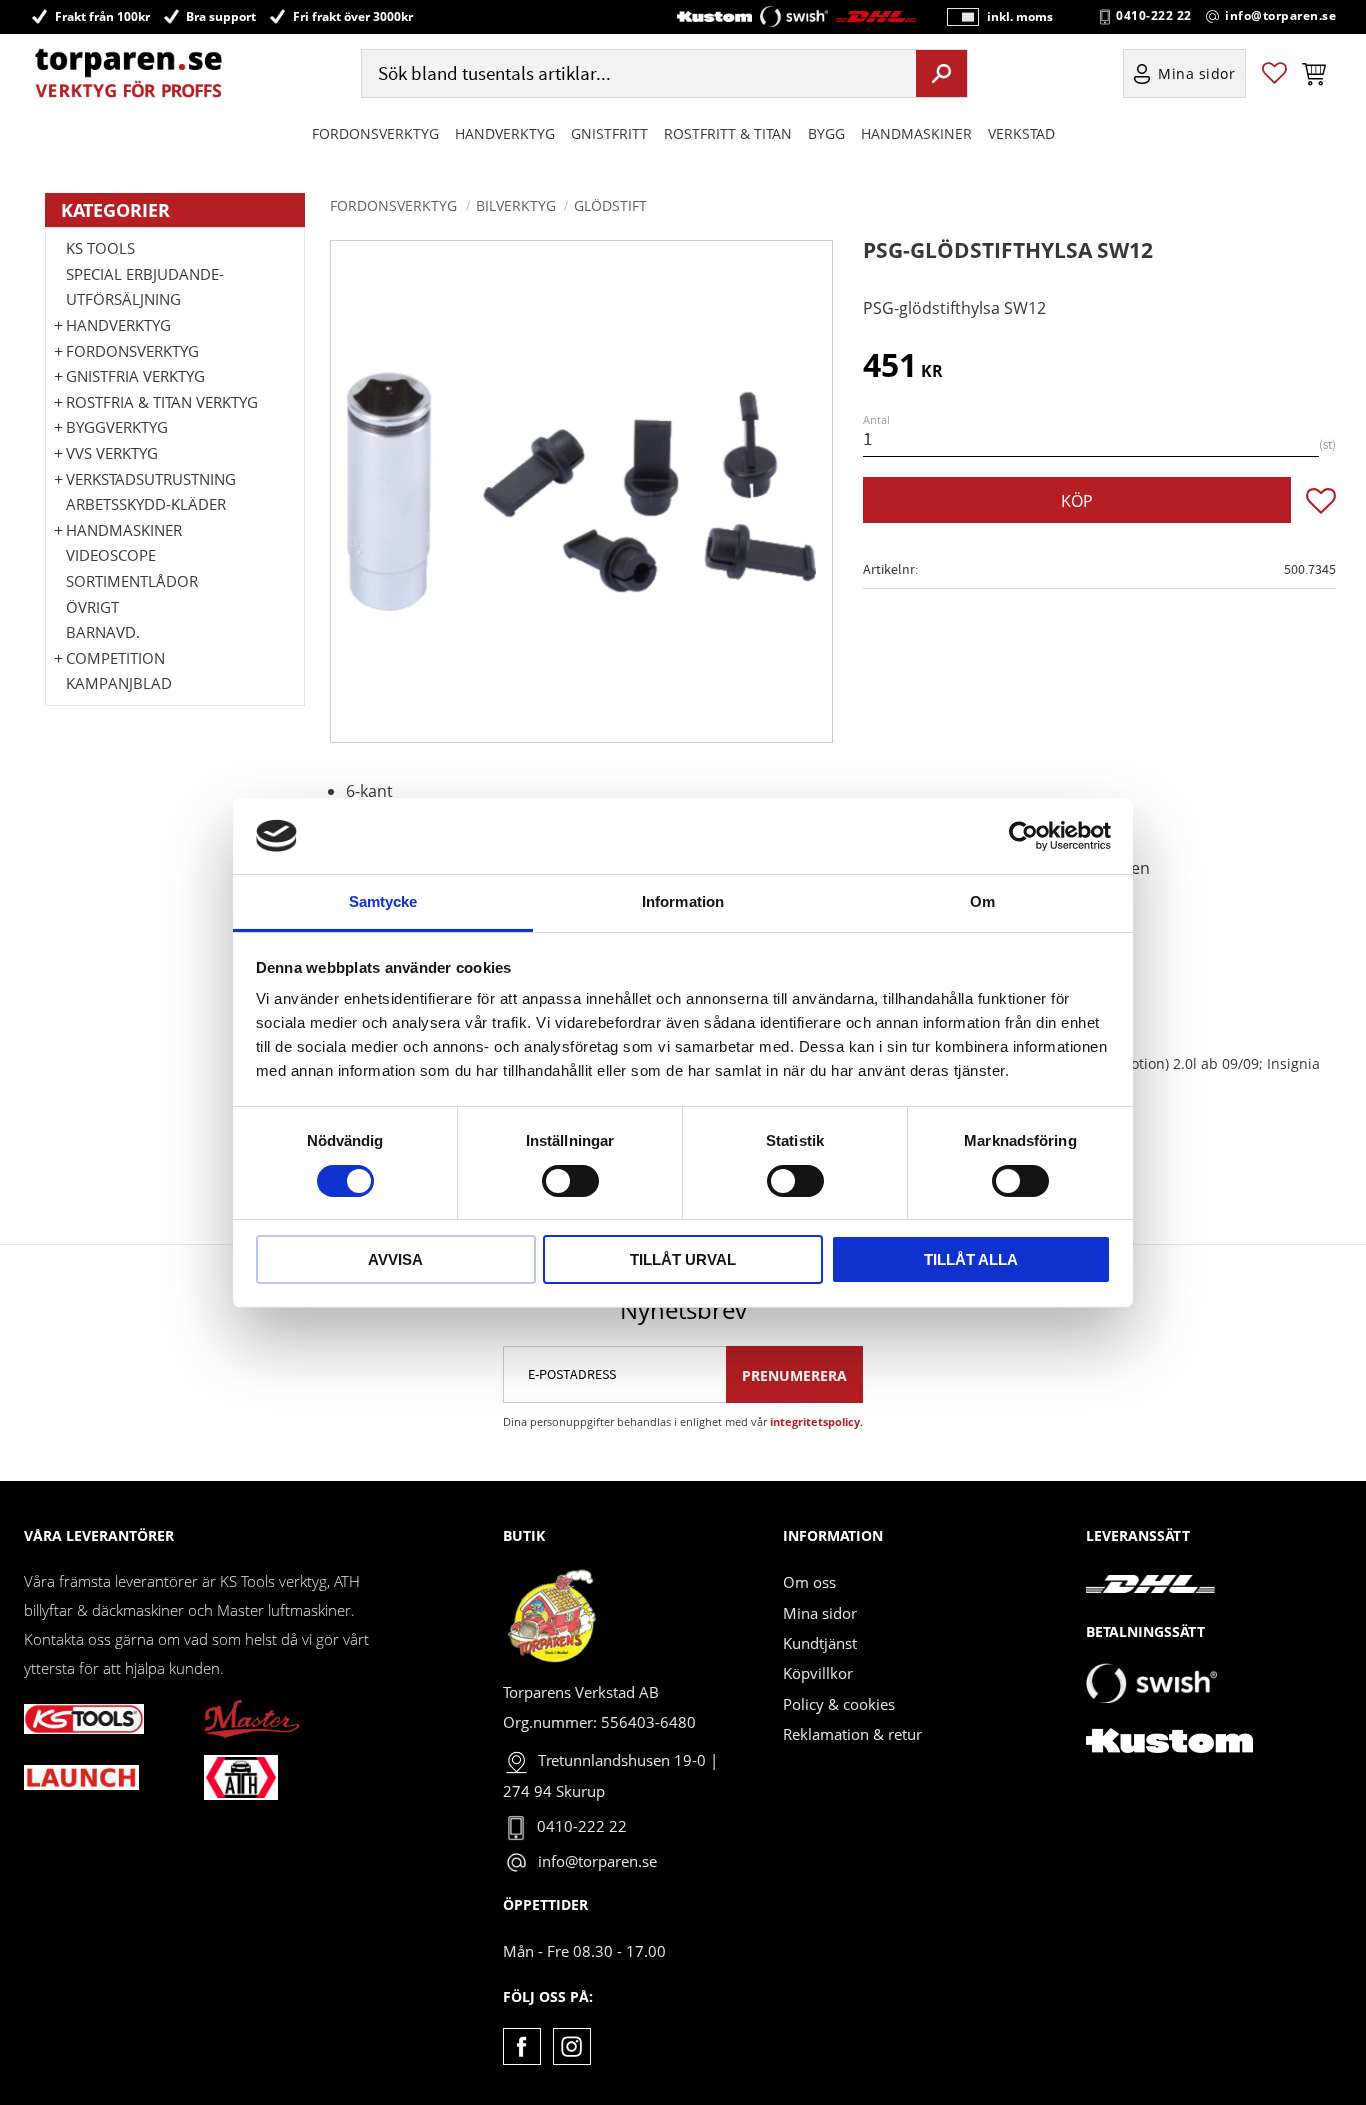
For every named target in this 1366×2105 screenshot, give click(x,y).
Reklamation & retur (852, 1734)
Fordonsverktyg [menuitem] (375, 133)
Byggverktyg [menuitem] (117, 427)
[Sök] (941, 73)
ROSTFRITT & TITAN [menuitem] (728, 133)
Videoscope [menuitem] (111, 555)
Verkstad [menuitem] (1021, 133)
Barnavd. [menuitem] (103, 632)
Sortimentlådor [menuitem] (132, 581)
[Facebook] (521, 2046)
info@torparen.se (1280, 16)
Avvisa (395, 1259)
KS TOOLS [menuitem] (100, 248)
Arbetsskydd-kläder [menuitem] (146, 504)
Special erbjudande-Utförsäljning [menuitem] (145, 287)
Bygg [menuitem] (826, 133)
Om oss (809, 1582)
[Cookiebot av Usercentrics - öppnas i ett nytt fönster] (1023, 836)
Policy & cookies (839, 1704)
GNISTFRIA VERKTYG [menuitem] (135, 376)
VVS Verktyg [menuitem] (112, 453)
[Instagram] (571, 2046)
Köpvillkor (818, 1673)
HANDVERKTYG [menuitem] (505, 133)
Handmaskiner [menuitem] (916, 133)
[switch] (570, 1181)
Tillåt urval (683, 1259)
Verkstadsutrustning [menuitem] (151, 479)
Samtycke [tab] (383, 901)
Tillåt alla (971, 1259)
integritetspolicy (815, 1421)
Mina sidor (820, 1613)
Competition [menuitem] (115, 658)
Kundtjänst (820, 1643)
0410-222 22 (1154, 16)
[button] (1274, 73)
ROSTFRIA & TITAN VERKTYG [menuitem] (162, 402)
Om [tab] (982, 901)
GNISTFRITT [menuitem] (609, 133)
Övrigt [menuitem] (92, 607)
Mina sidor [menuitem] (1197, 73)
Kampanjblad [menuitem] (119, 683)
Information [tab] (683, 901)
